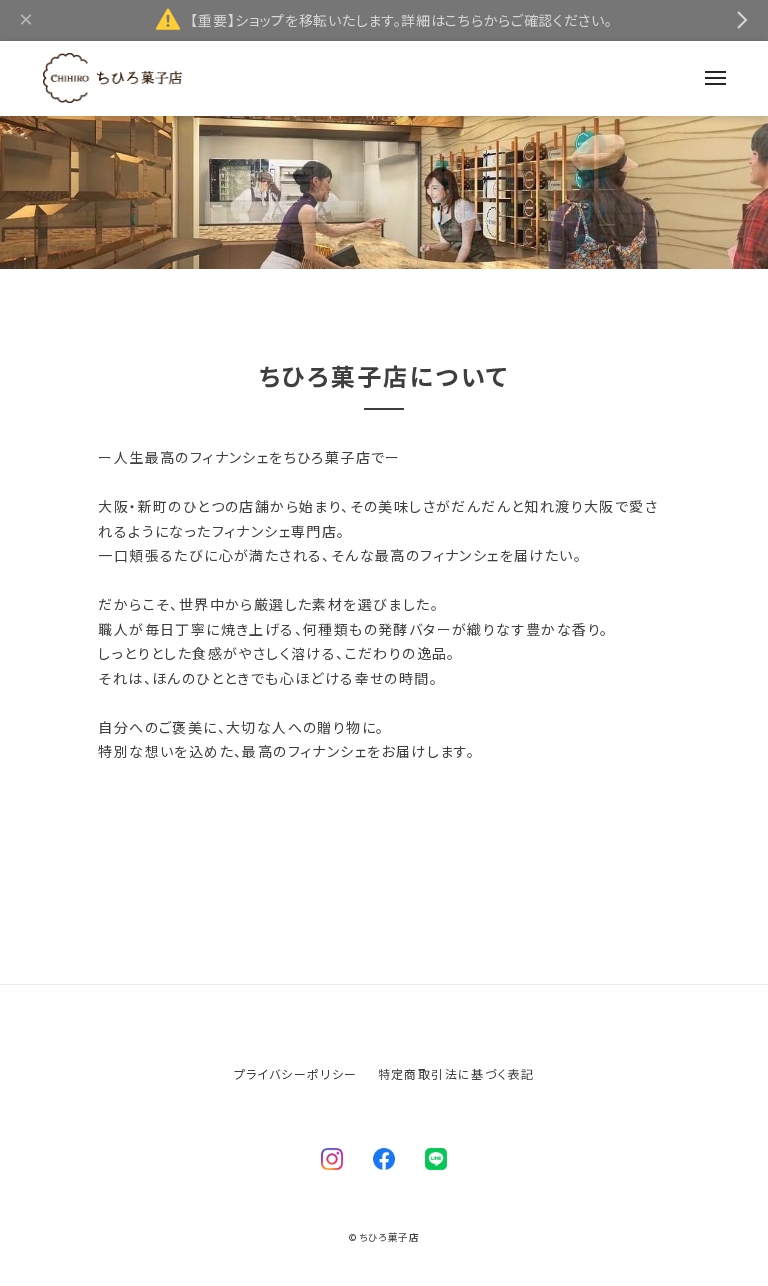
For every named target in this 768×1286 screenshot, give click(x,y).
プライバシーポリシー (296, 1073)
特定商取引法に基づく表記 (456, 1073)
